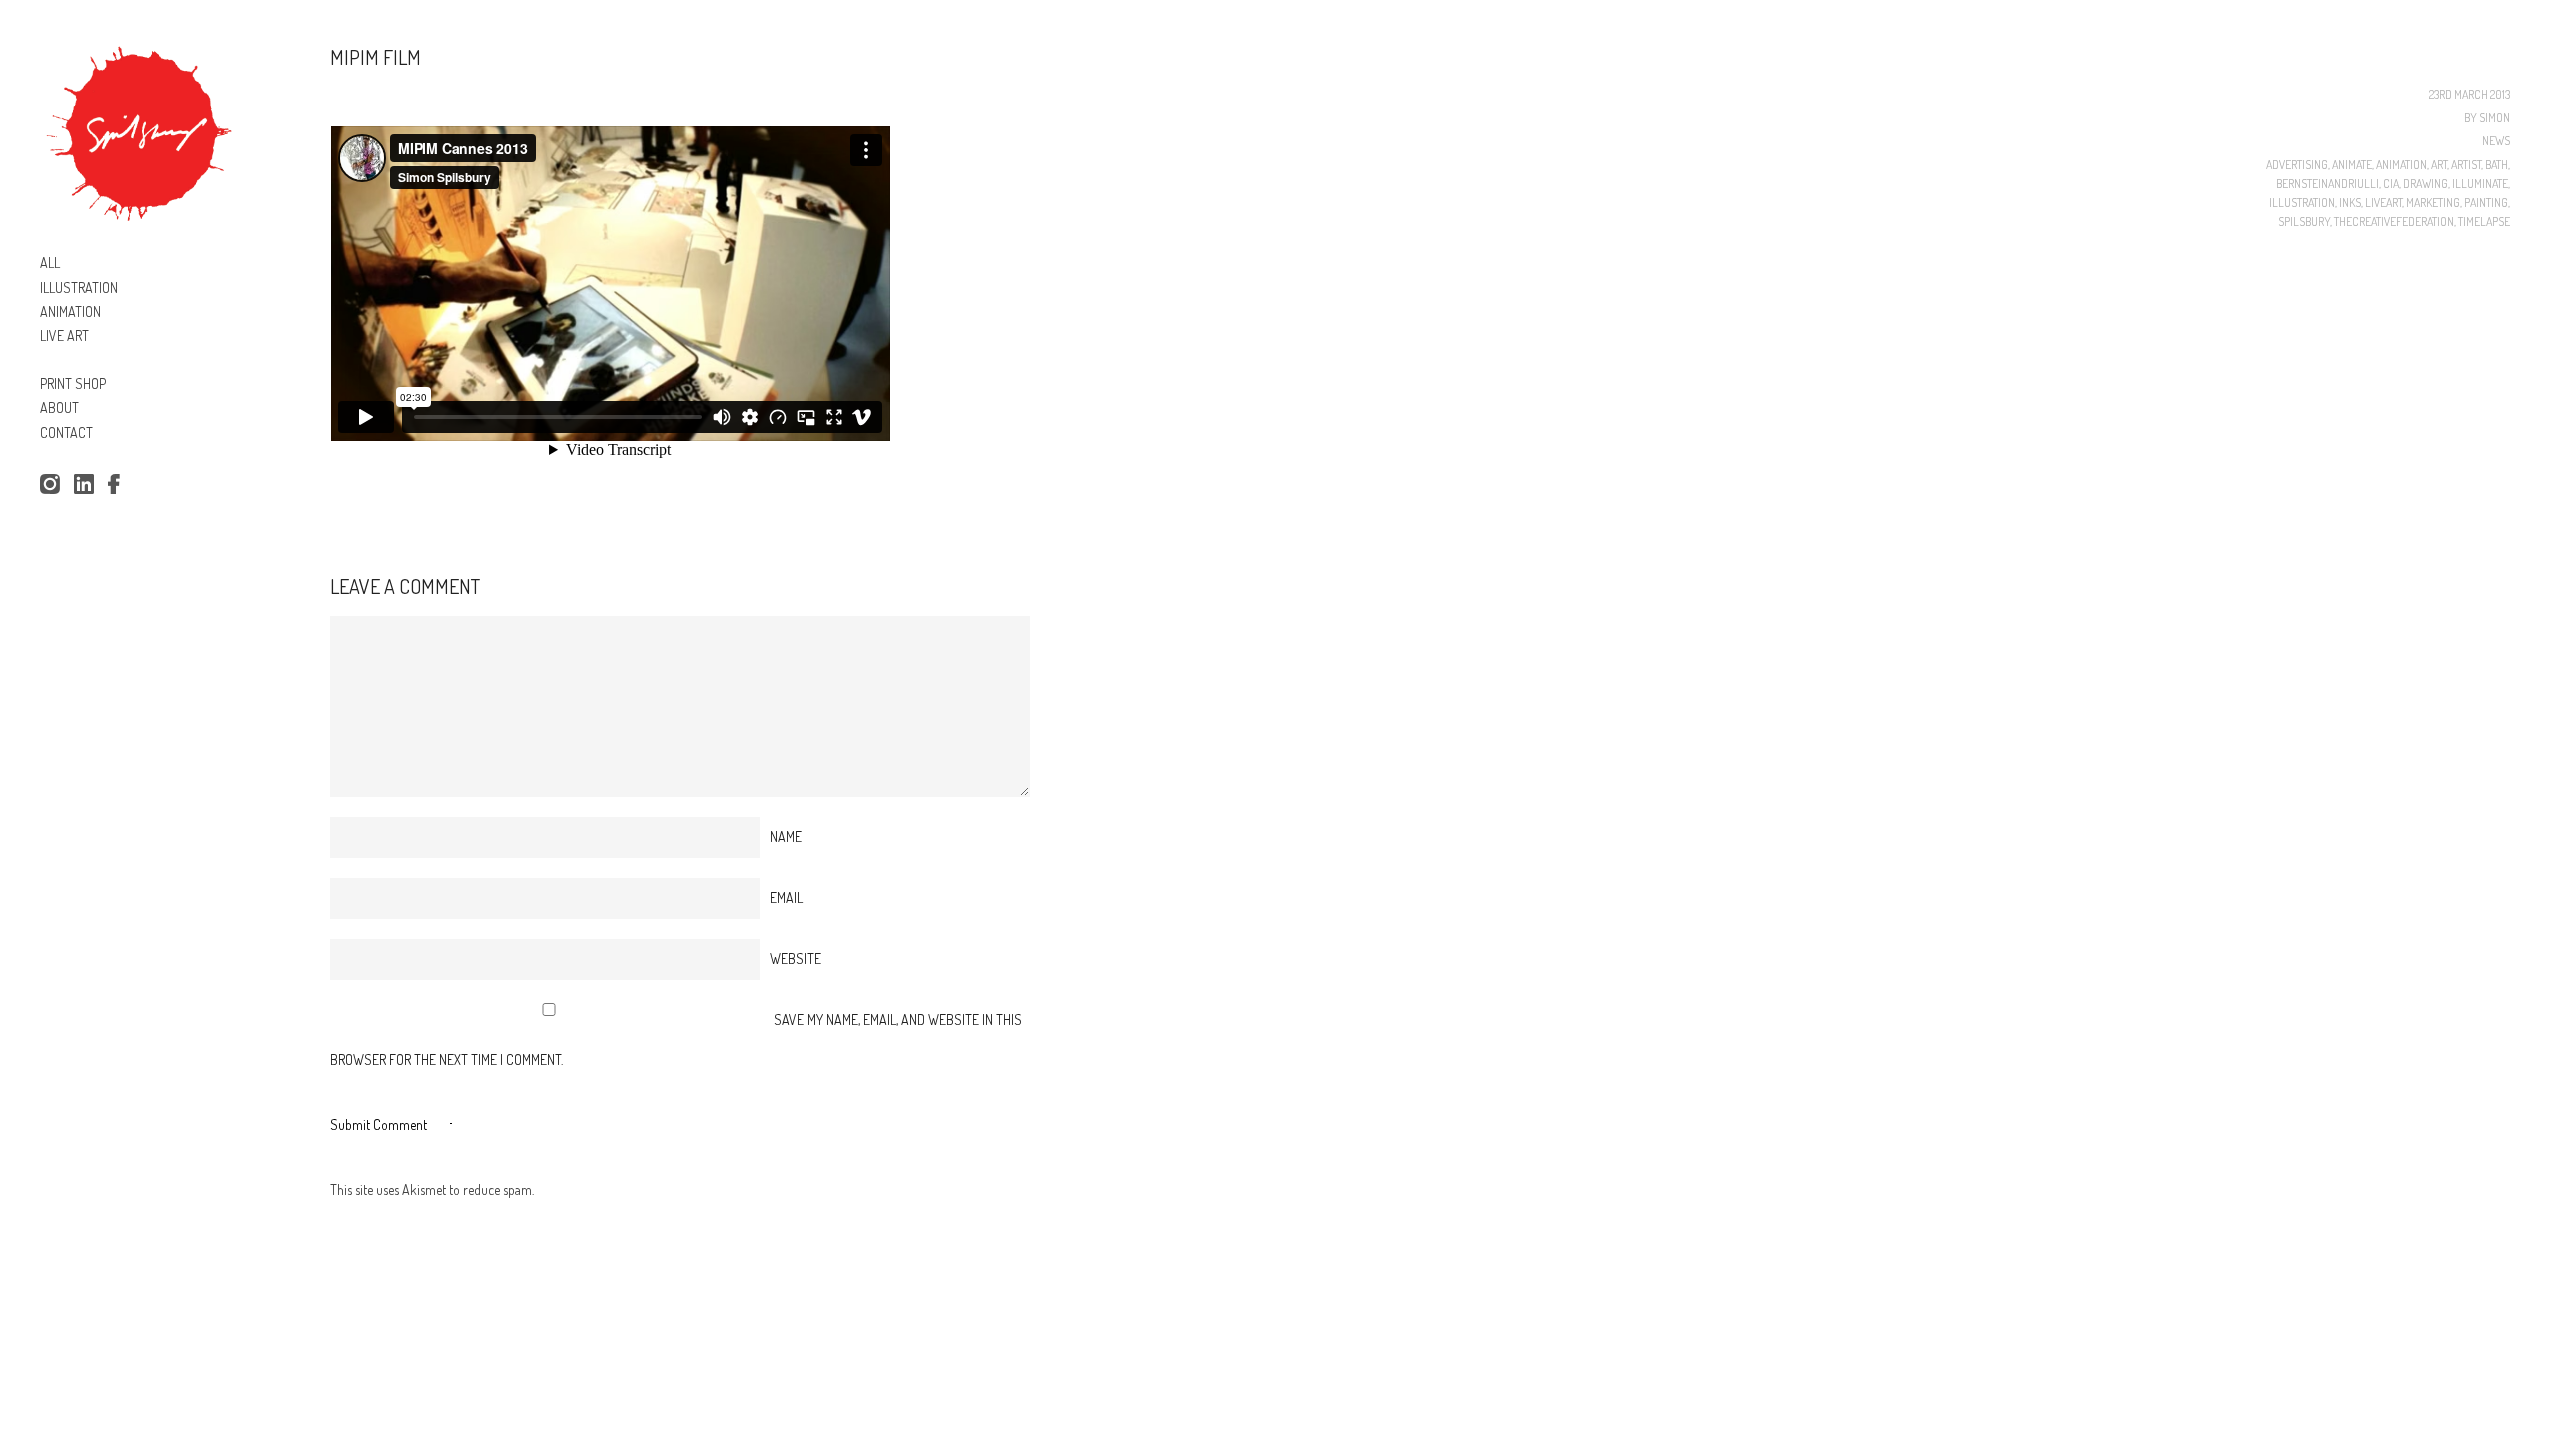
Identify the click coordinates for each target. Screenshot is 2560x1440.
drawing (2425, 183)
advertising (2297, 164)
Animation (2401, 164)
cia (2391, 183)
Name (786, 836)
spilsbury (2304, 221)
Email (786, 897)
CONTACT (66, 432)
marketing (2433, 202)
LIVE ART (64, 335)
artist (2466, 164)
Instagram (49, 485)
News (2496, 140)
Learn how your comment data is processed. (654, 1189)
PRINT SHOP (73, 383)
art (2439, 164)
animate (2352, 164)
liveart (2383, 202)
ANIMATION (70, 311)
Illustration (2302, 202)
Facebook (118, 485)
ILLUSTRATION (79, 287)
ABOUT (59, 407)
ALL (50, 262)
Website (795, 958)
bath (2496, 164)
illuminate (2480, 183)
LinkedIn (84, 485)
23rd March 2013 (2469, 94)
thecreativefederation (2394, 221)
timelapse (2484, 221)
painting (2486, 202)
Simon (2494, 117)
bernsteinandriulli (2327, 183)
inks (2350, 202)
